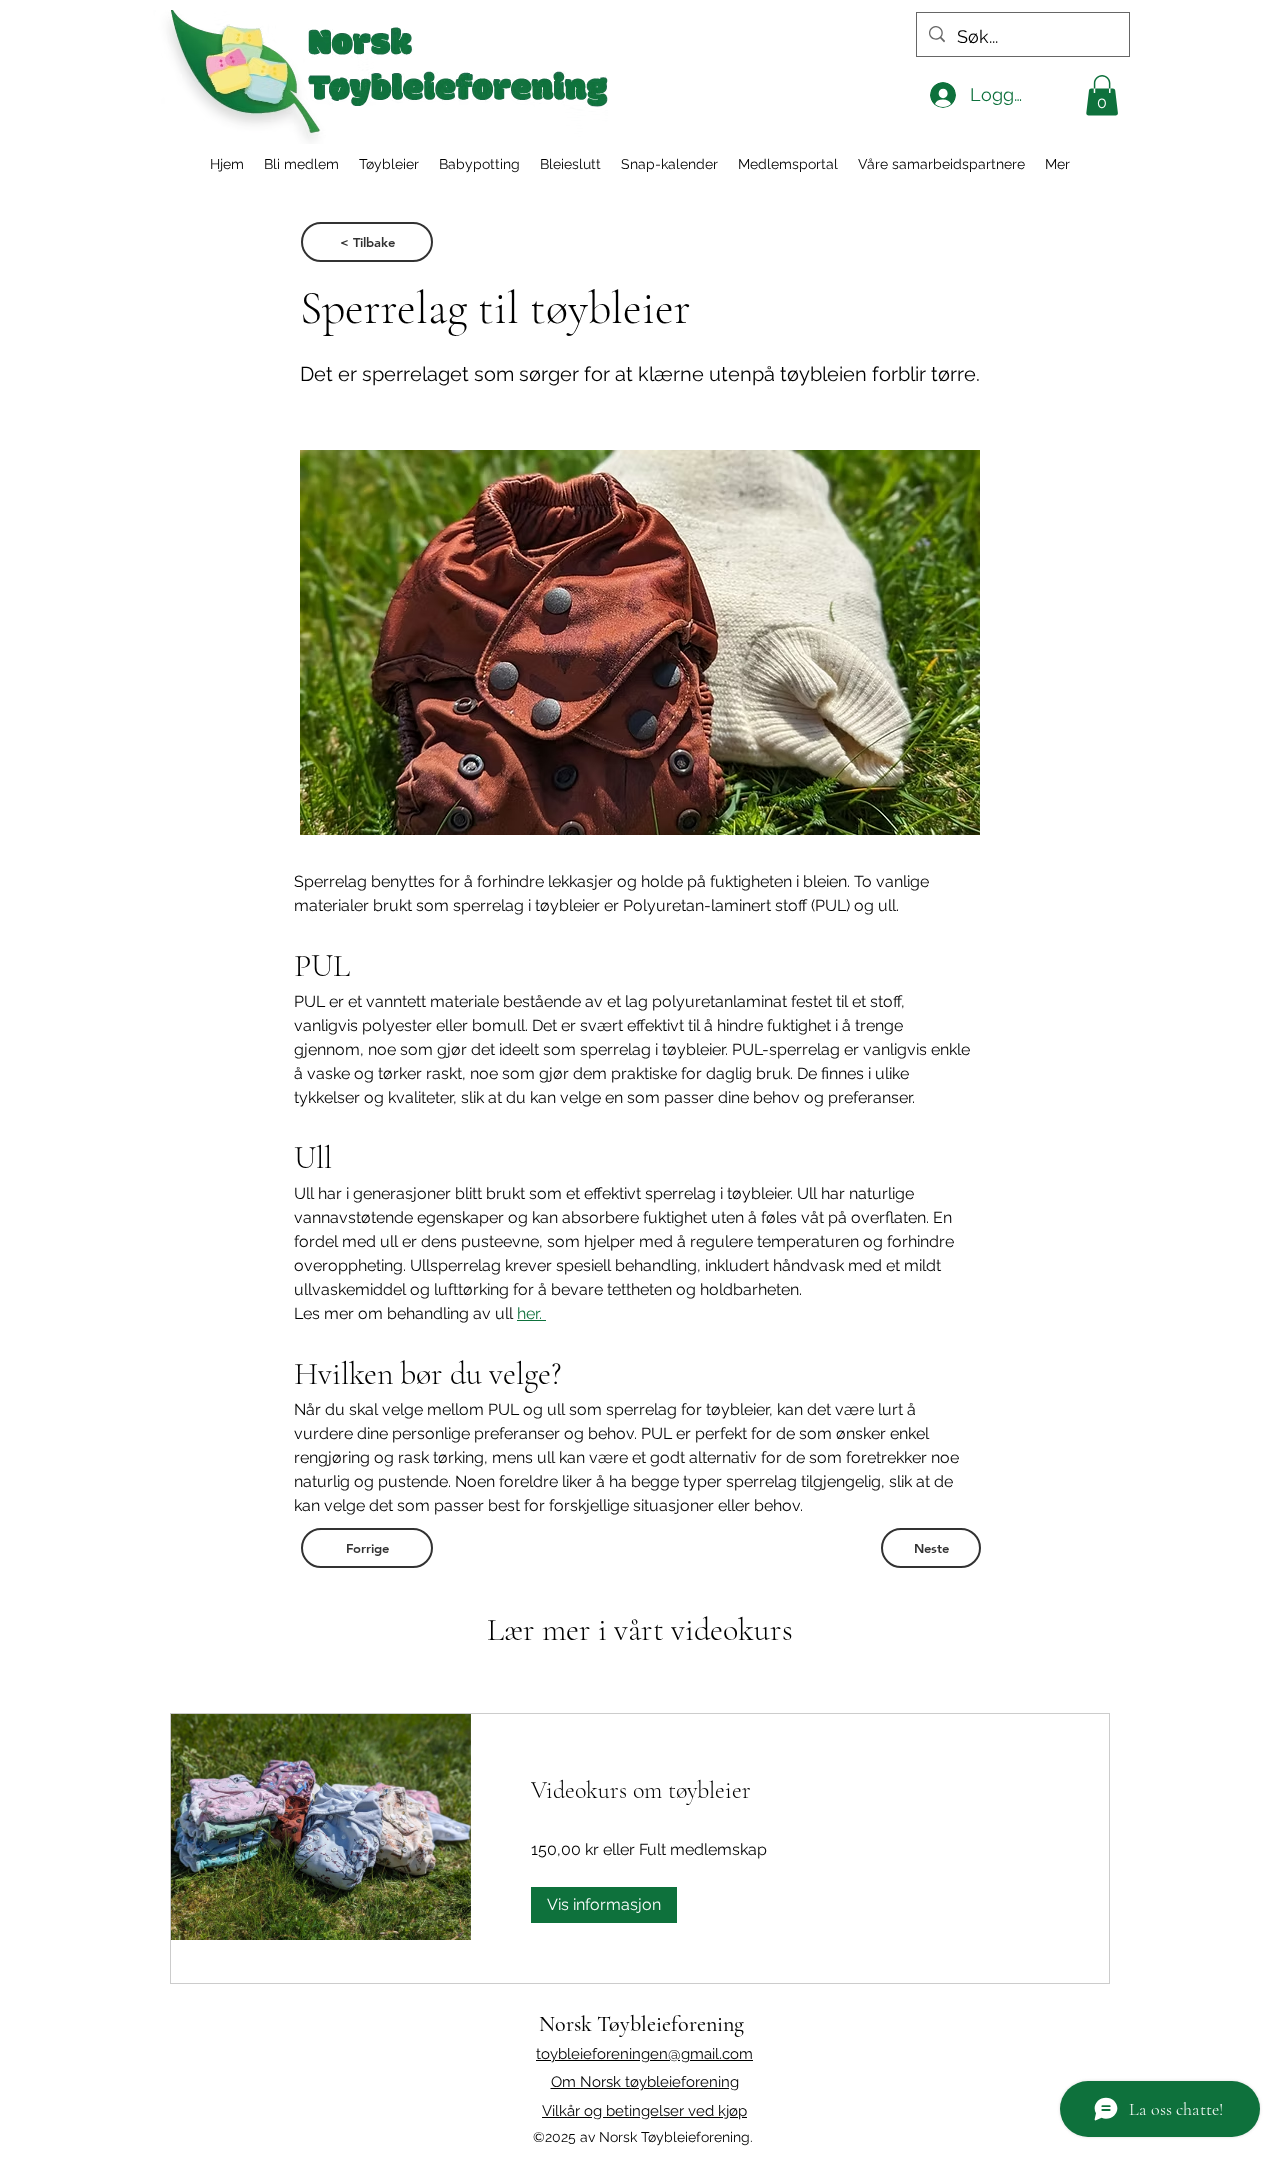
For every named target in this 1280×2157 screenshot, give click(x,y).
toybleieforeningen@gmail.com (644, 2054)
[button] (1102, 95)
